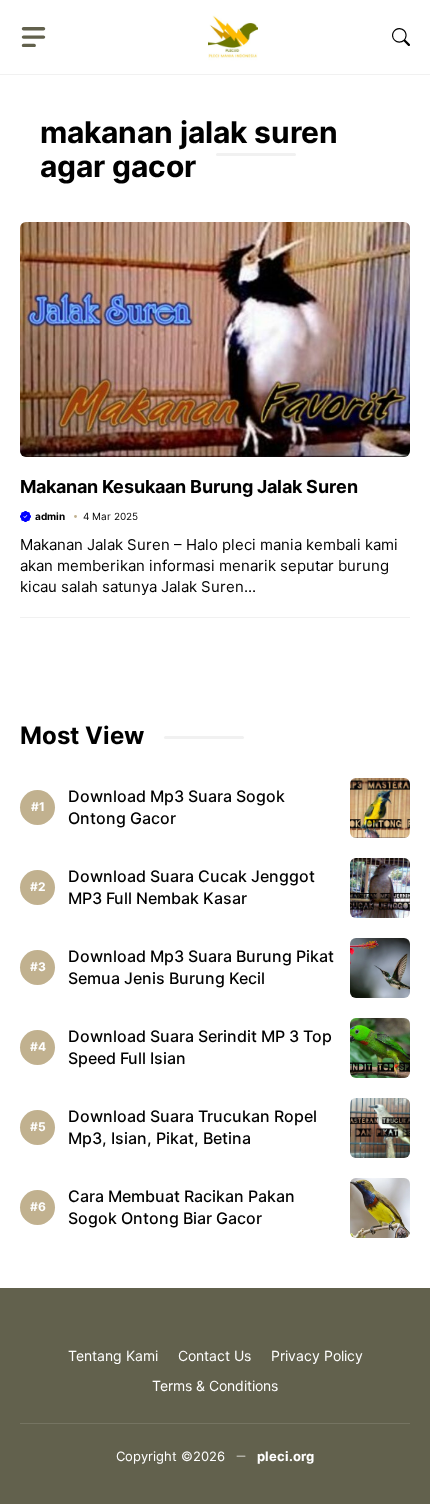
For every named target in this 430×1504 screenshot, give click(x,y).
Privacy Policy (317, 1355)
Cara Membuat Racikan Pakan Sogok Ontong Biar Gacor (181, 1207)
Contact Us (214, 1355)
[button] (401, 37)
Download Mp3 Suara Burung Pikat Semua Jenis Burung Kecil (201, 967)
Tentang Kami (113, 1355)
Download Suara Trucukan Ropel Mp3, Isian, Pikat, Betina (192, 1127)
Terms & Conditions (215, 1385)
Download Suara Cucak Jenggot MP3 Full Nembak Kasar (191, 887)
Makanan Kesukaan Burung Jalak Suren (189, 486)
